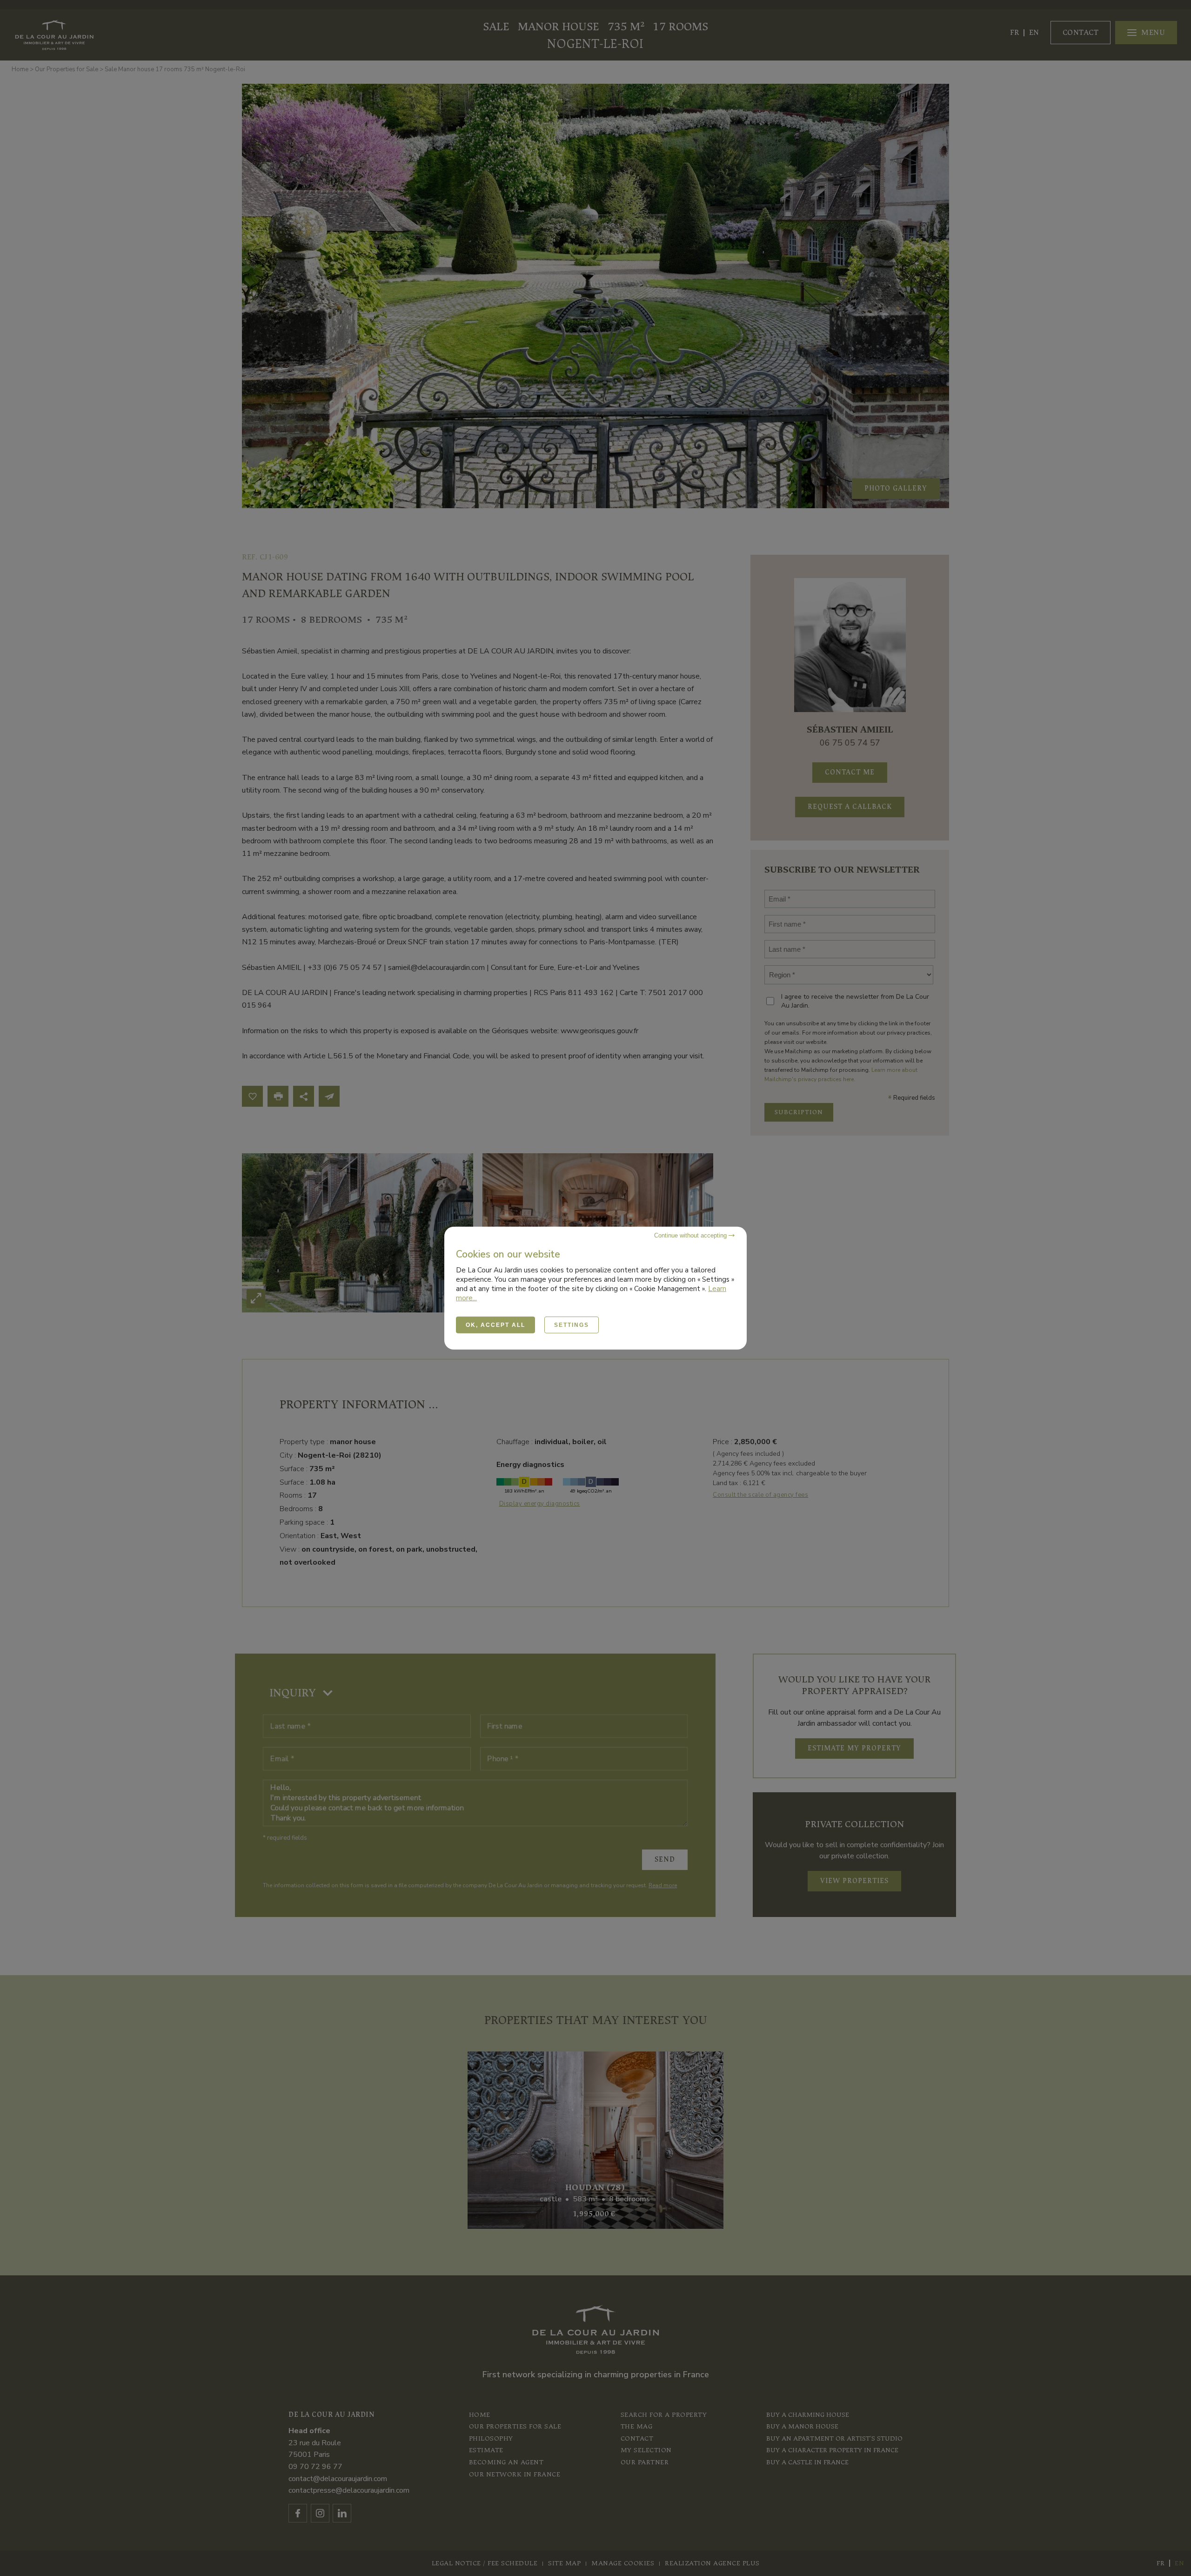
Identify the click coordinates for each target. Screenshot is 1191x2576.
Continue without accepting (691, 1235)
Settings (572, 1325)
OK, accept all (495, 1325)
